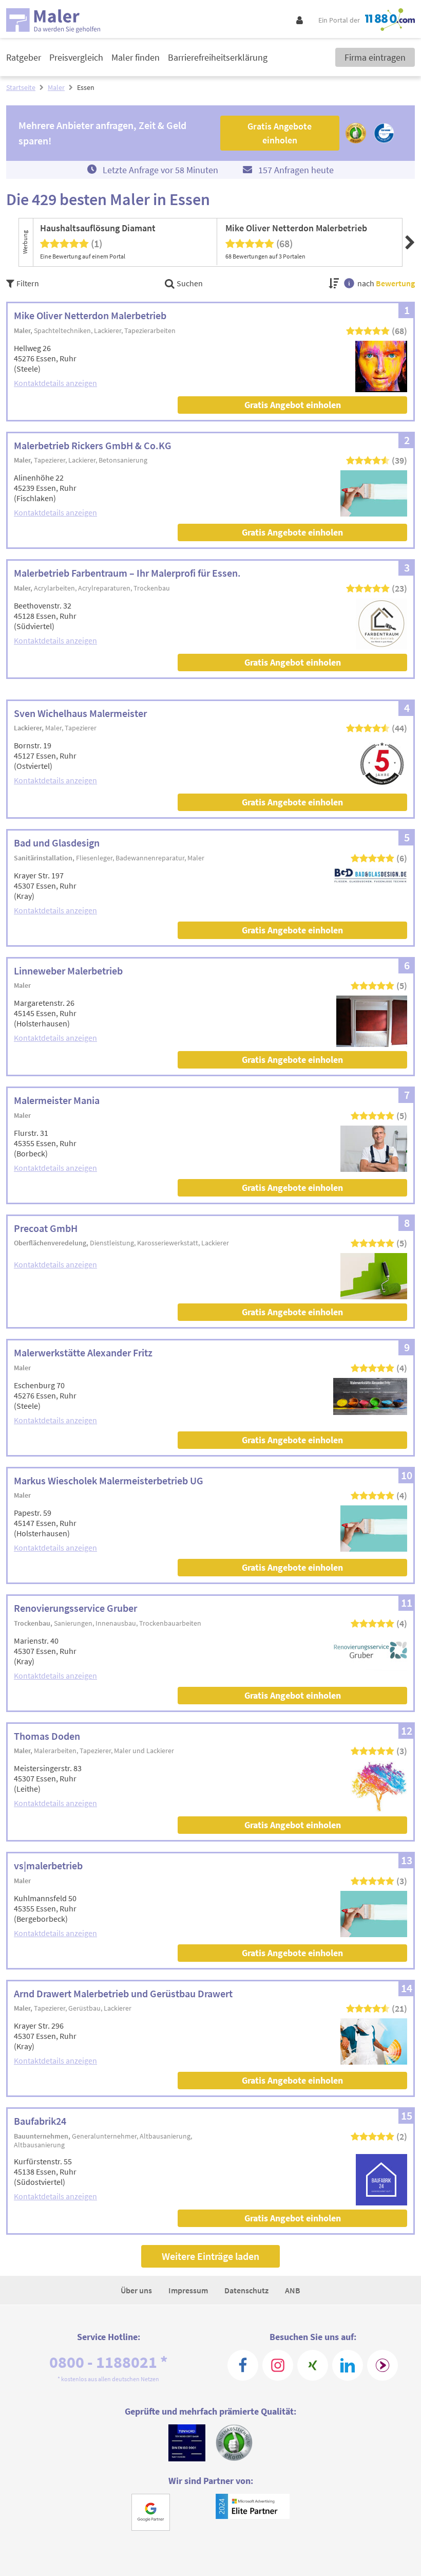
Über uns (136, 2290)
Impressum (188, 2290)
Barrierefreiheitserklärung (218, 57)
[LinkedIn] (348, 2365)
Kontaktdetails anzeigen (55, 383)
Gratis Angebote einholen (292, 532)
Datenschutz (246, 2290)
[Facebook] (243, 2365)
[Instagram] (278, 2365)
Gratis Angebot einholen (293, 405)
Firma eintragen (375, 57)
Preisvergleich (76, 57)
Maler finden (136, 57)
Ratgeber (24, 57)
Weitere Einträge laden (210, 2256)
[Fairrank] (382, 2365)
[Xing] (313, 2365)
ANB (293, 2290)
